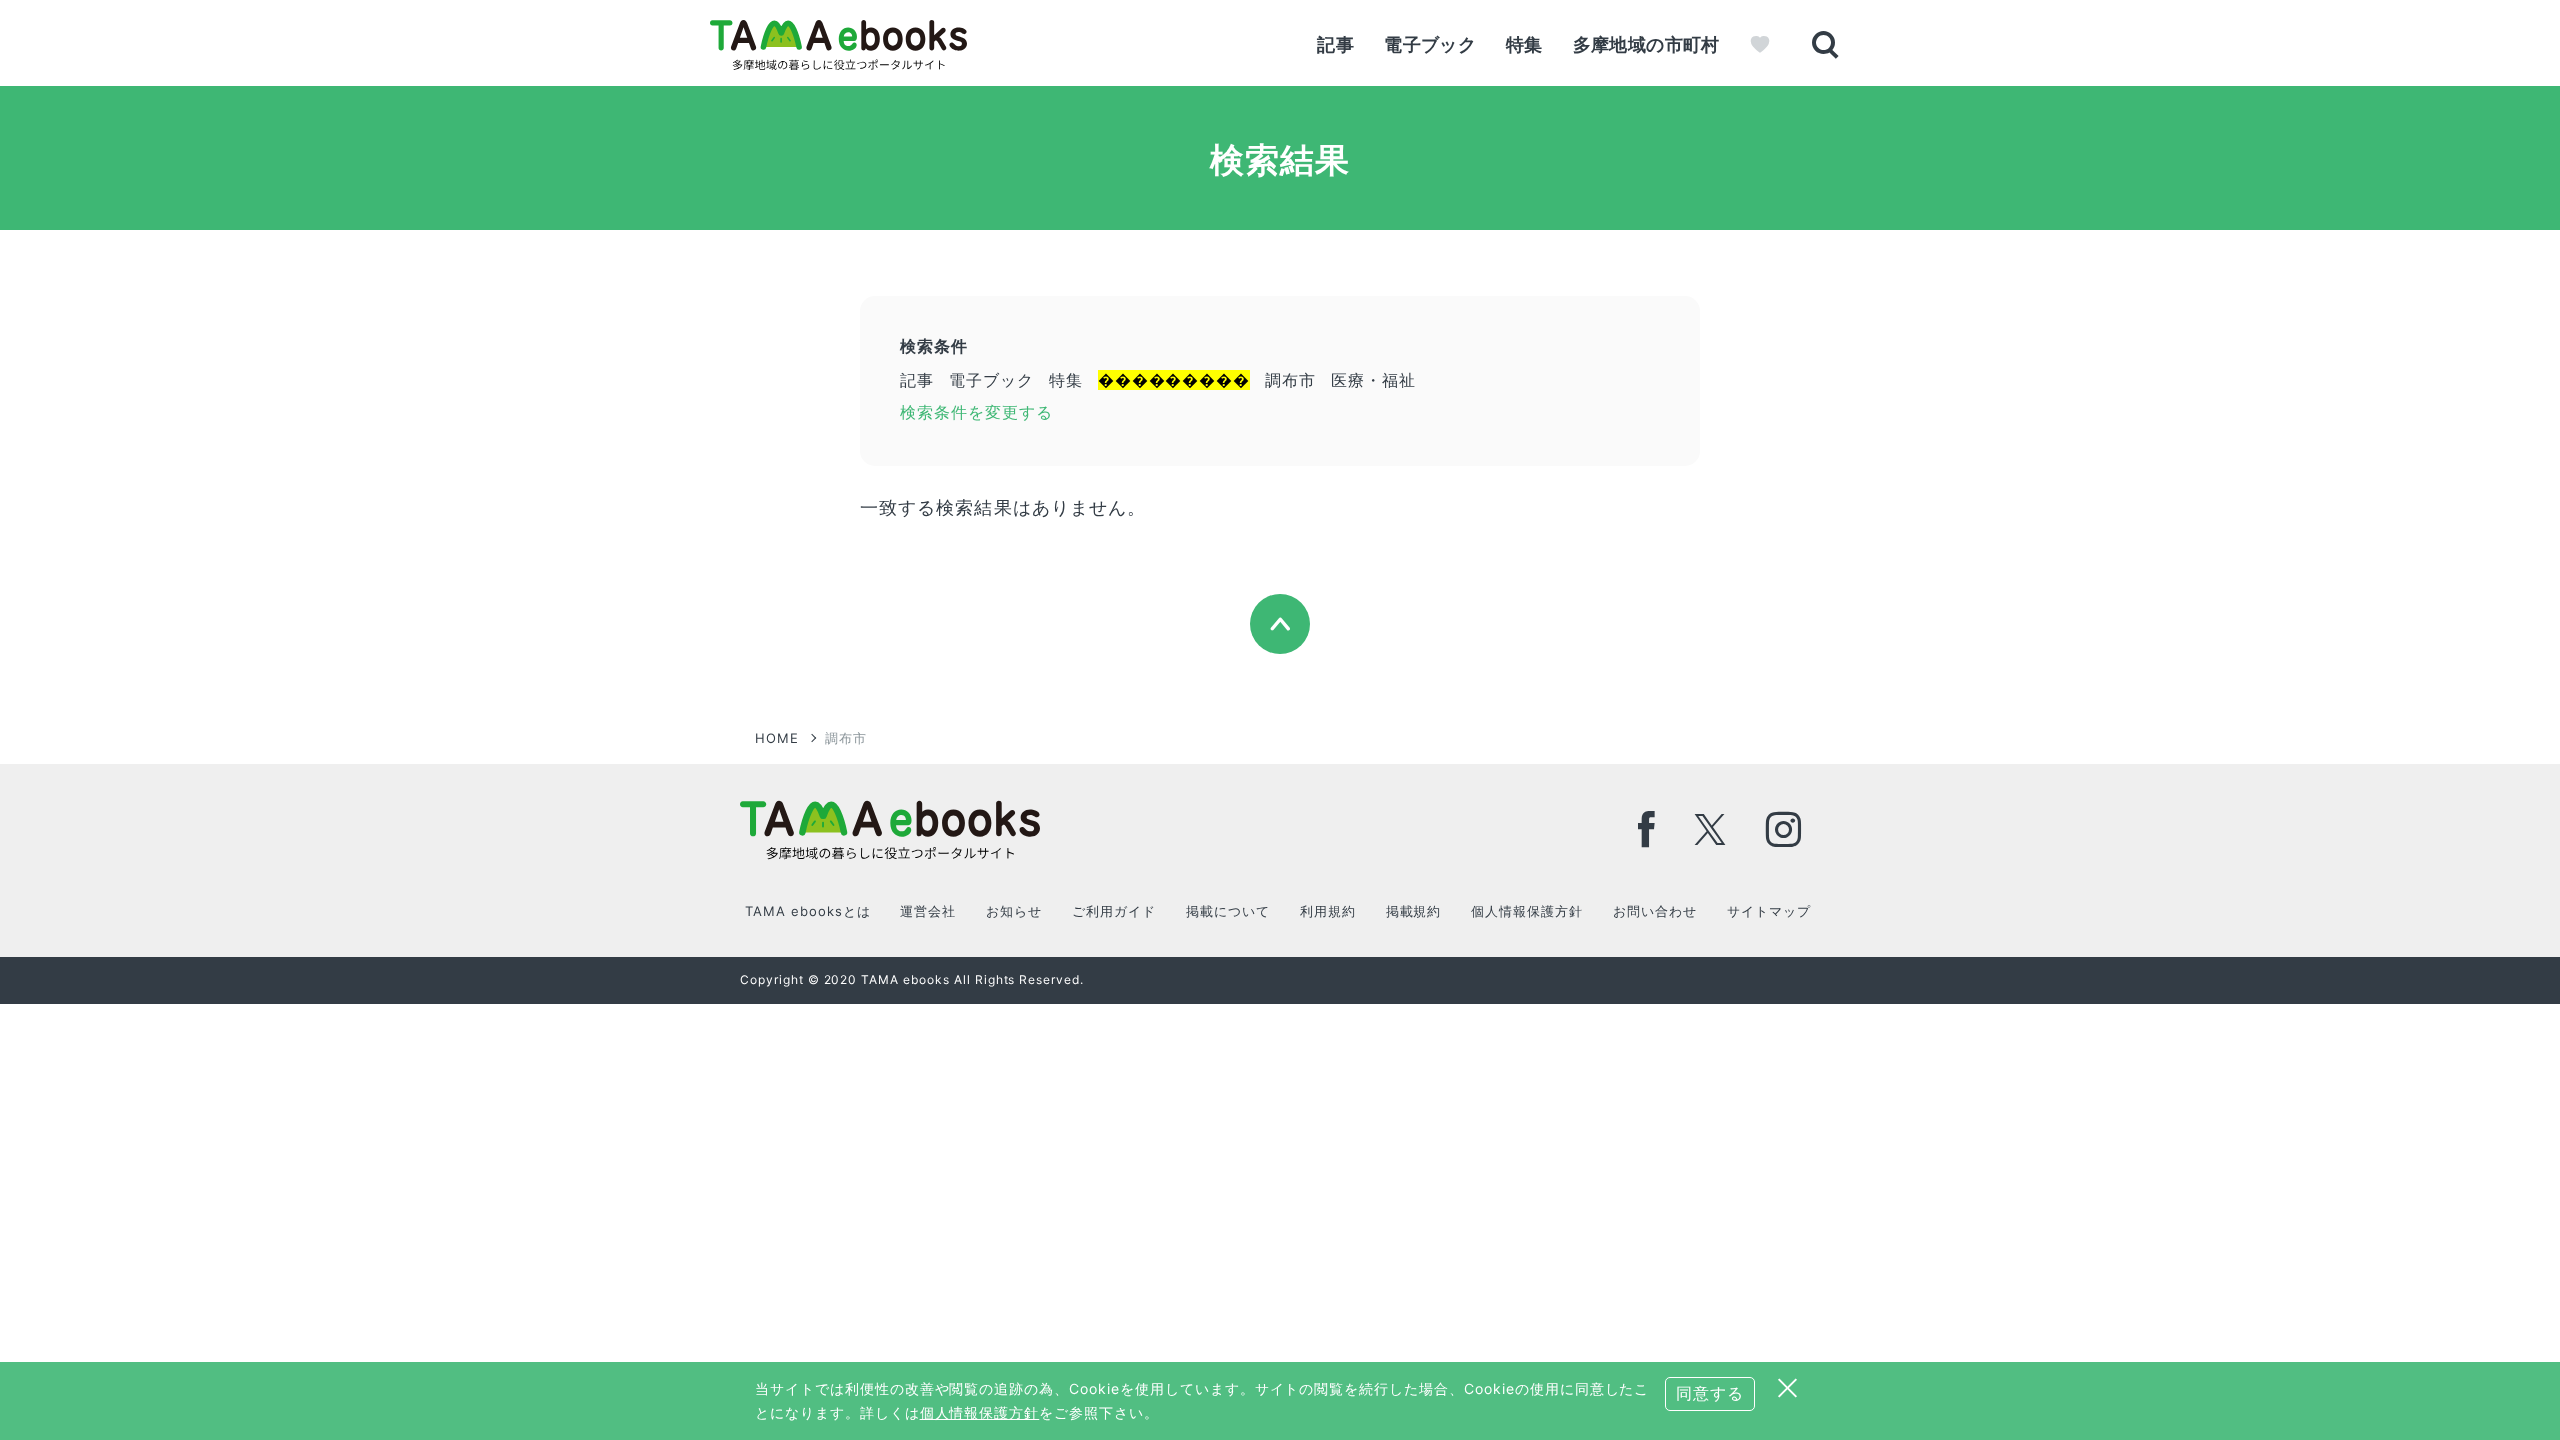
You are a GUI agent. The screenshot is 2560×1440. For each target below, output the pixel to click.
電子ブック (1430, 44)
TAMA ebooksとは (807, 911)
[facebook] (1647, 829)
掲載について (1228, 911)
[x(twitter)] (1710, 829)
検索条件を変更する (976, 412)
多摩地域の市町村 (1646, 44)
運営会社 (928, 911)
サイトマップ (1769, 911)
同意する (1710, 1393)
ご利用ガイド (1114, 911)
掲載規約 (1414, 911)
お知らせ (1014, 911)
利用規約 (1328, 911)
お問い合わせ (1655, 911)
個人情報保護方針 (1527, 911)
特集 (1524, 44)
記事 (1335, 44)
